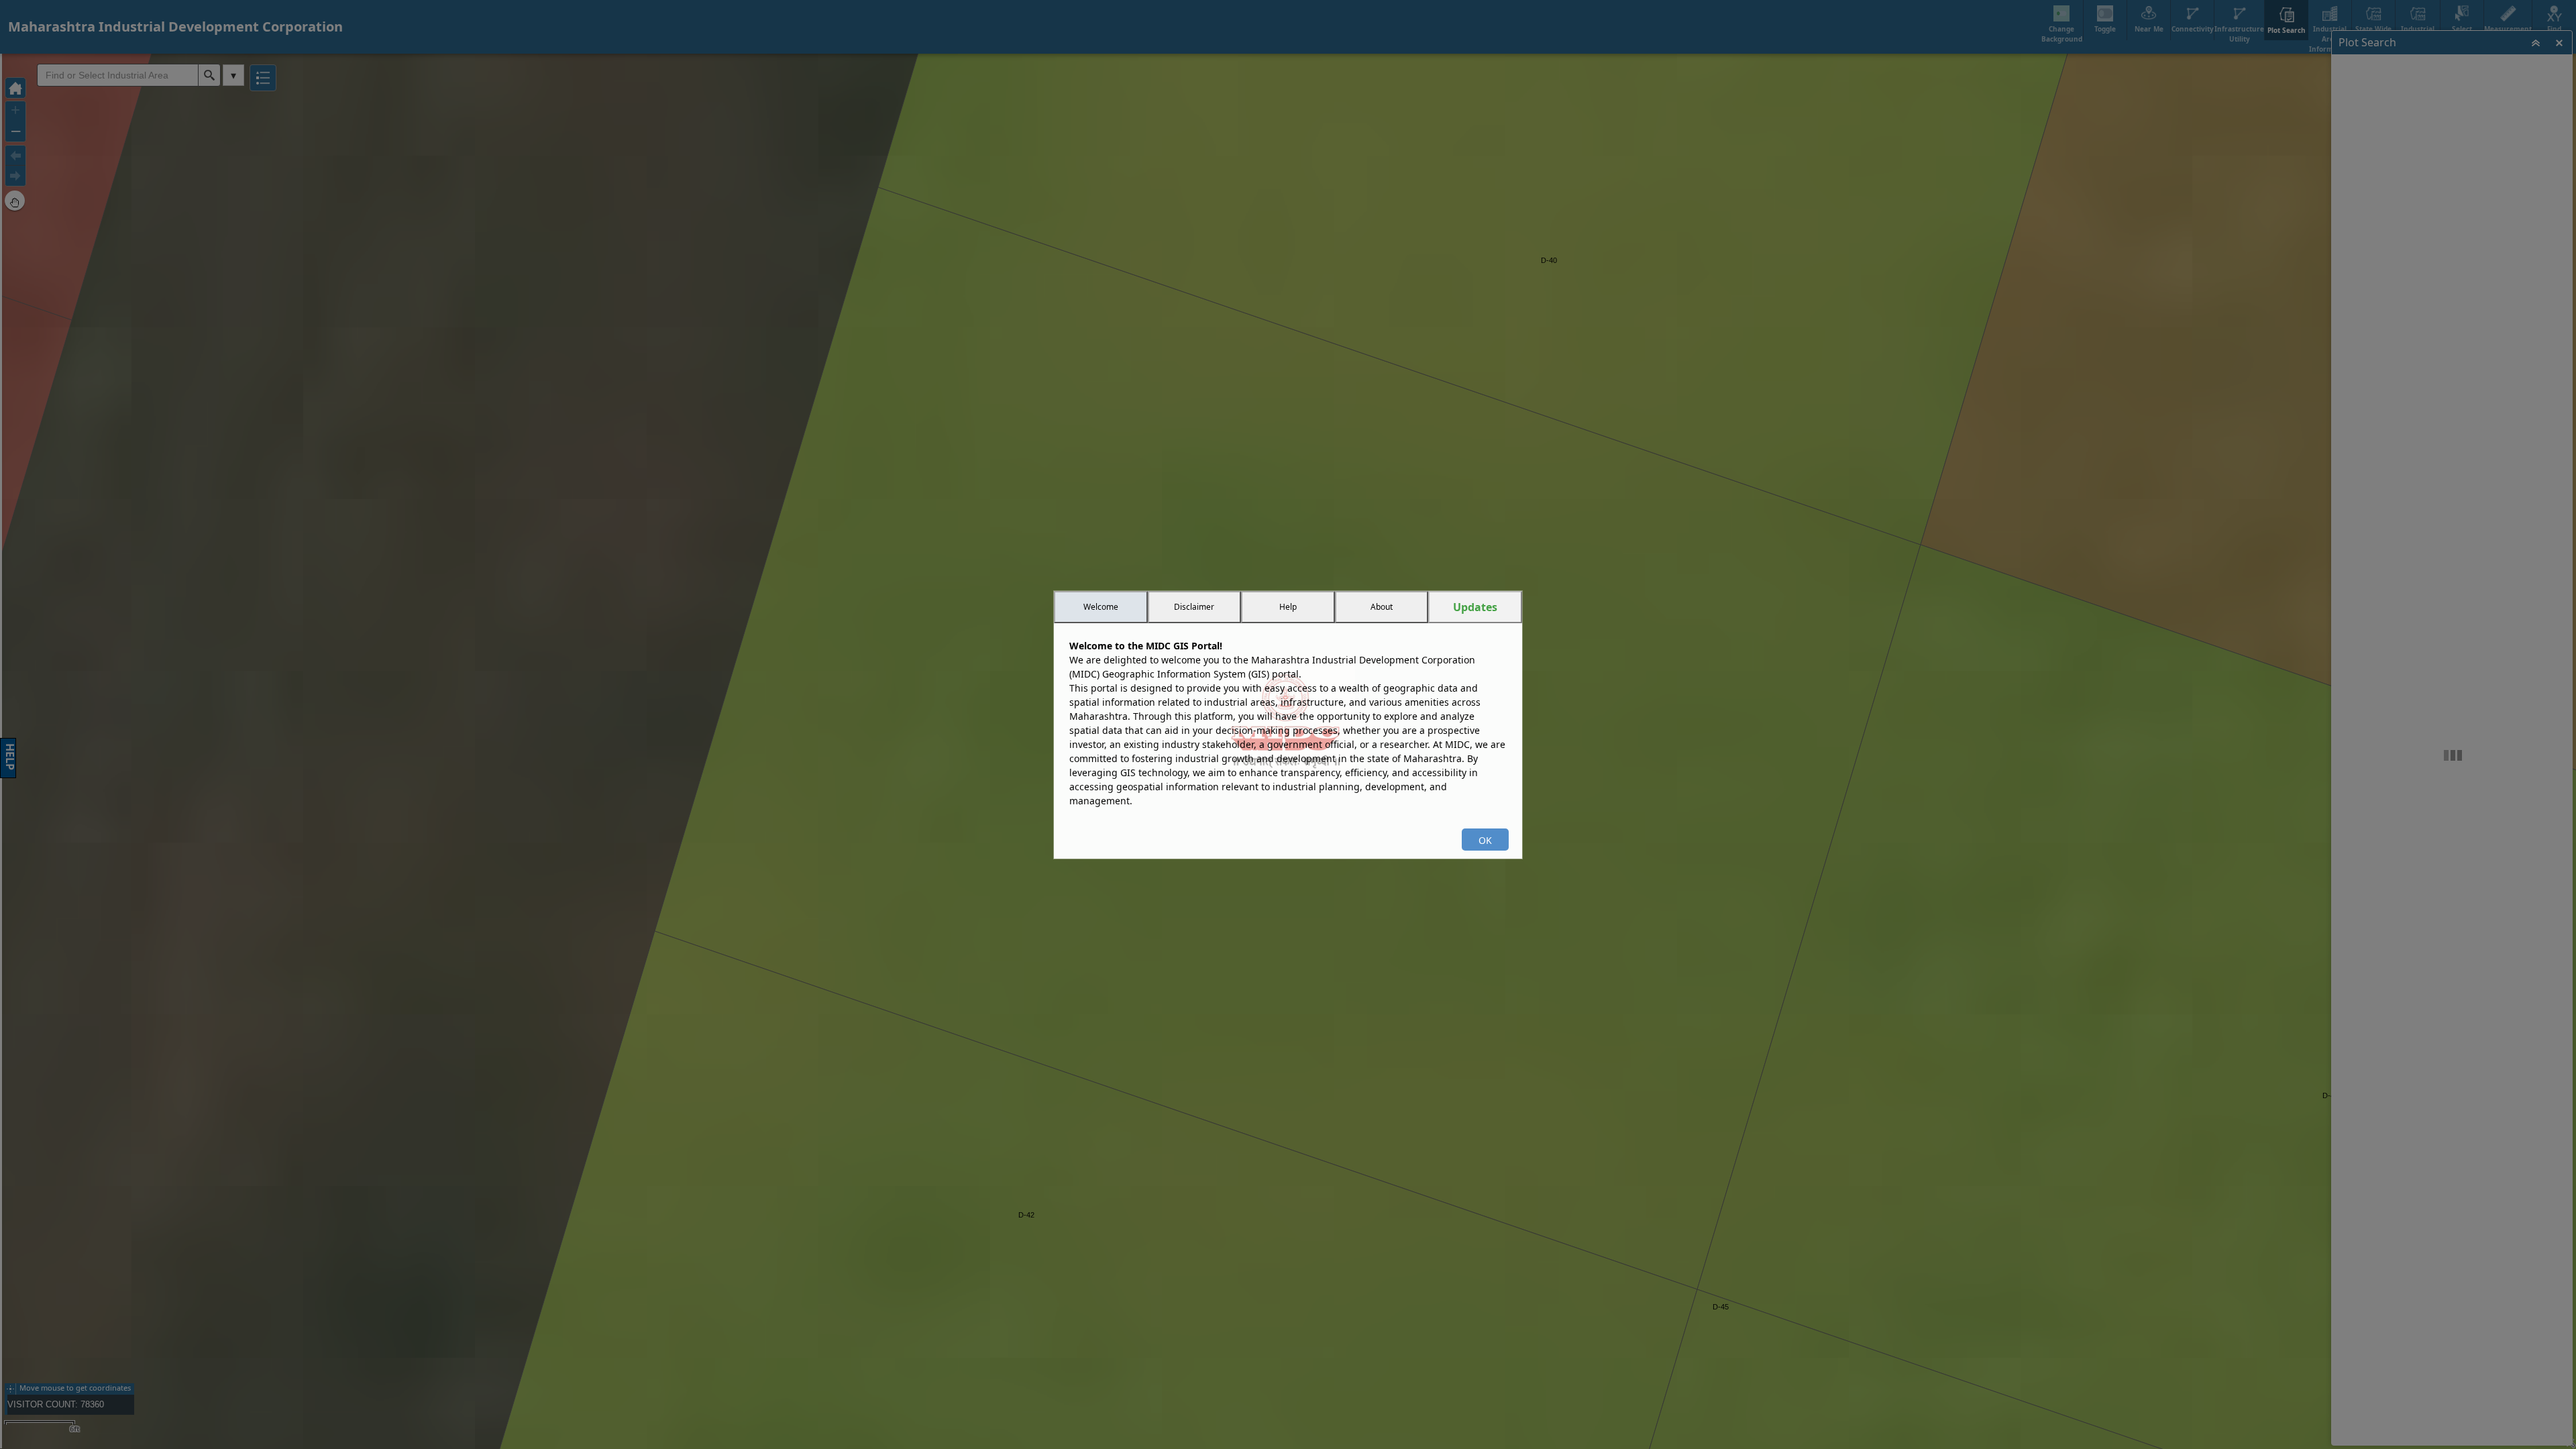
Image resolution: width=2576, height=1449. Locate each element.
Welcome (1101, 607)
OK (1485, 840)
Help (1288, 607)
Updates (1475, 607)
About (1382, 607)
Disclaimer (1194, 607)
